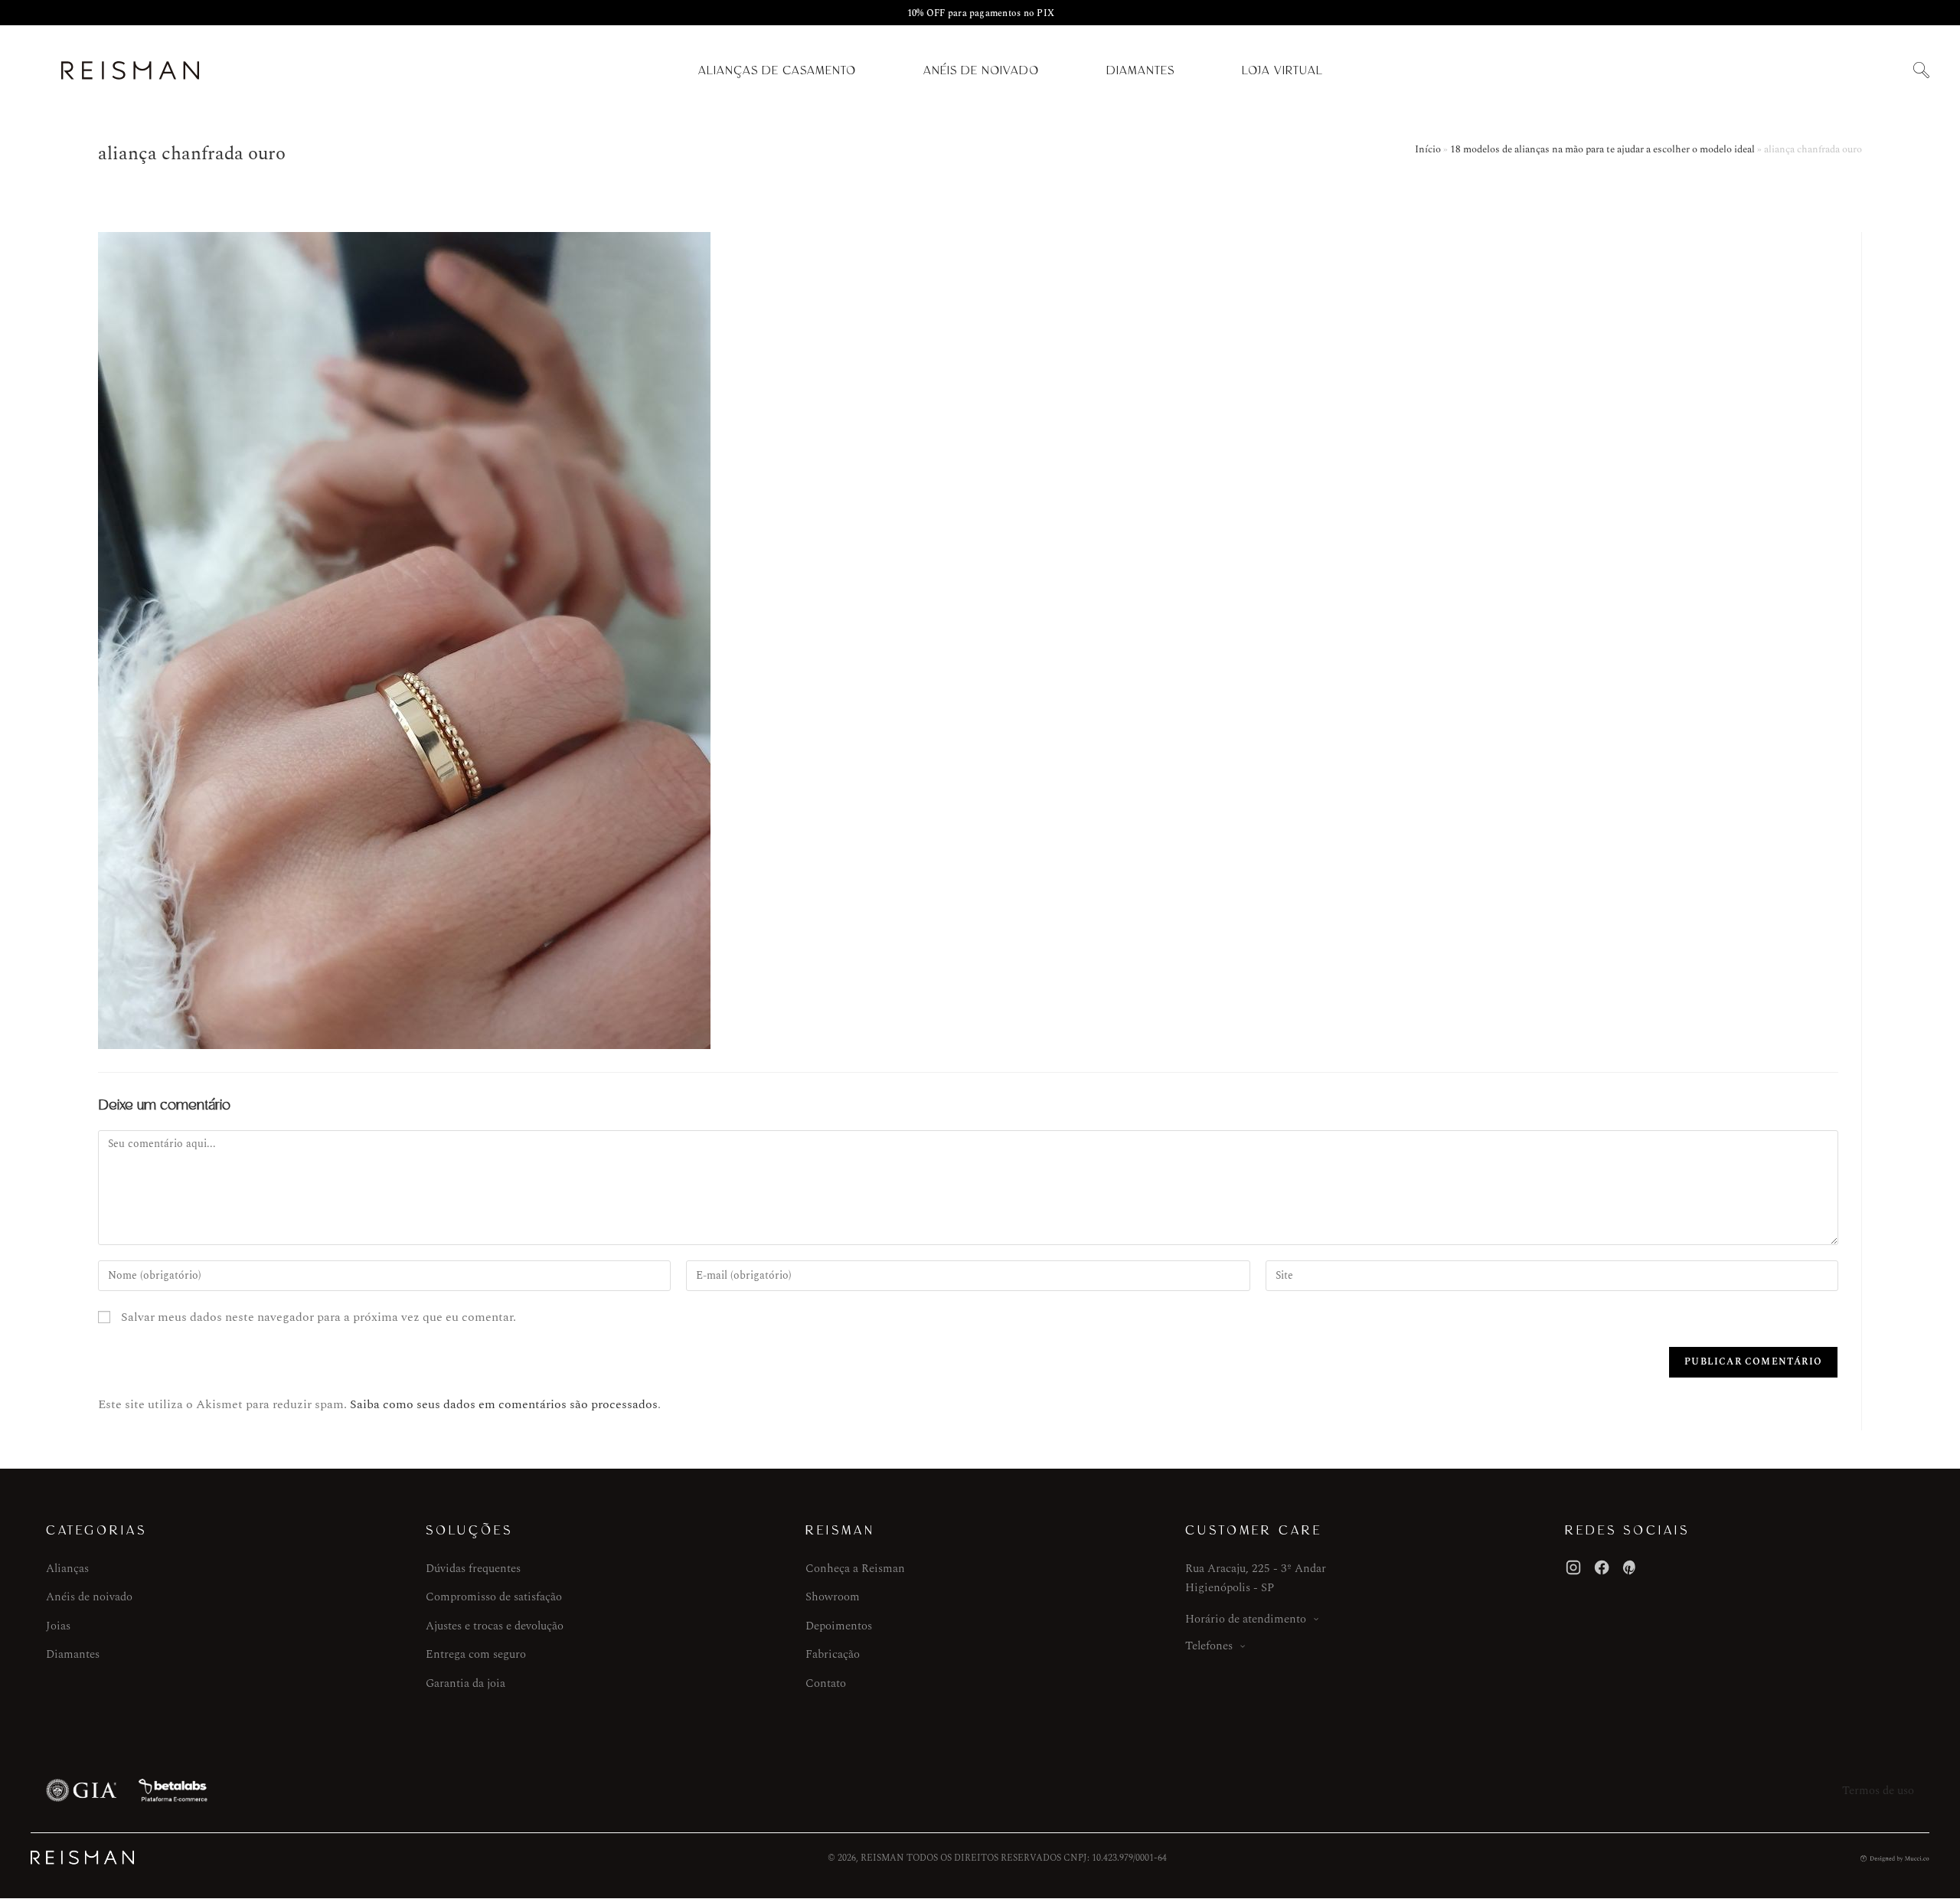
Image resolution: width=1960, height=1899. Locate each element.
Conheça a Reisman (855, 1569)
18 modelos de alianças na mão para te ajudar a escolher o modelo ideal (1602, 149)
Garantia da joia (465, 1683)
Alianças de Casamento (777, 70)
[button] (1921, 71)
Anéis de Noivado (981, 70)
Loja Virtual (1282, 70)
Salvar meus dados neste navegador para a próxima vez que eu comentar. (318, 1317)
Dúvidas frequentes (473, 1569)
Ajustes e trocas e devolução (495, 1626)
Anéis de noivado (89, 1597)
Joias (58, 1626)
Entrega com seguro (476, 1654)
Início (1428, 149)
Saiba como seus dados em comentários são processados (504, 1404)
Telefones (1209, 1646)
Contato (826, 1683)
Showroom (833, 1597)
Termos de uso (1878, 1791)
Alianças (67, 1569)
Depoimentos (839, 1626)
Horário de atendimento (1246, 1619)
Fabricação (833, 1654)
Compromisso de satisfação (494, 1597)
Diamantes (1140, 70)
